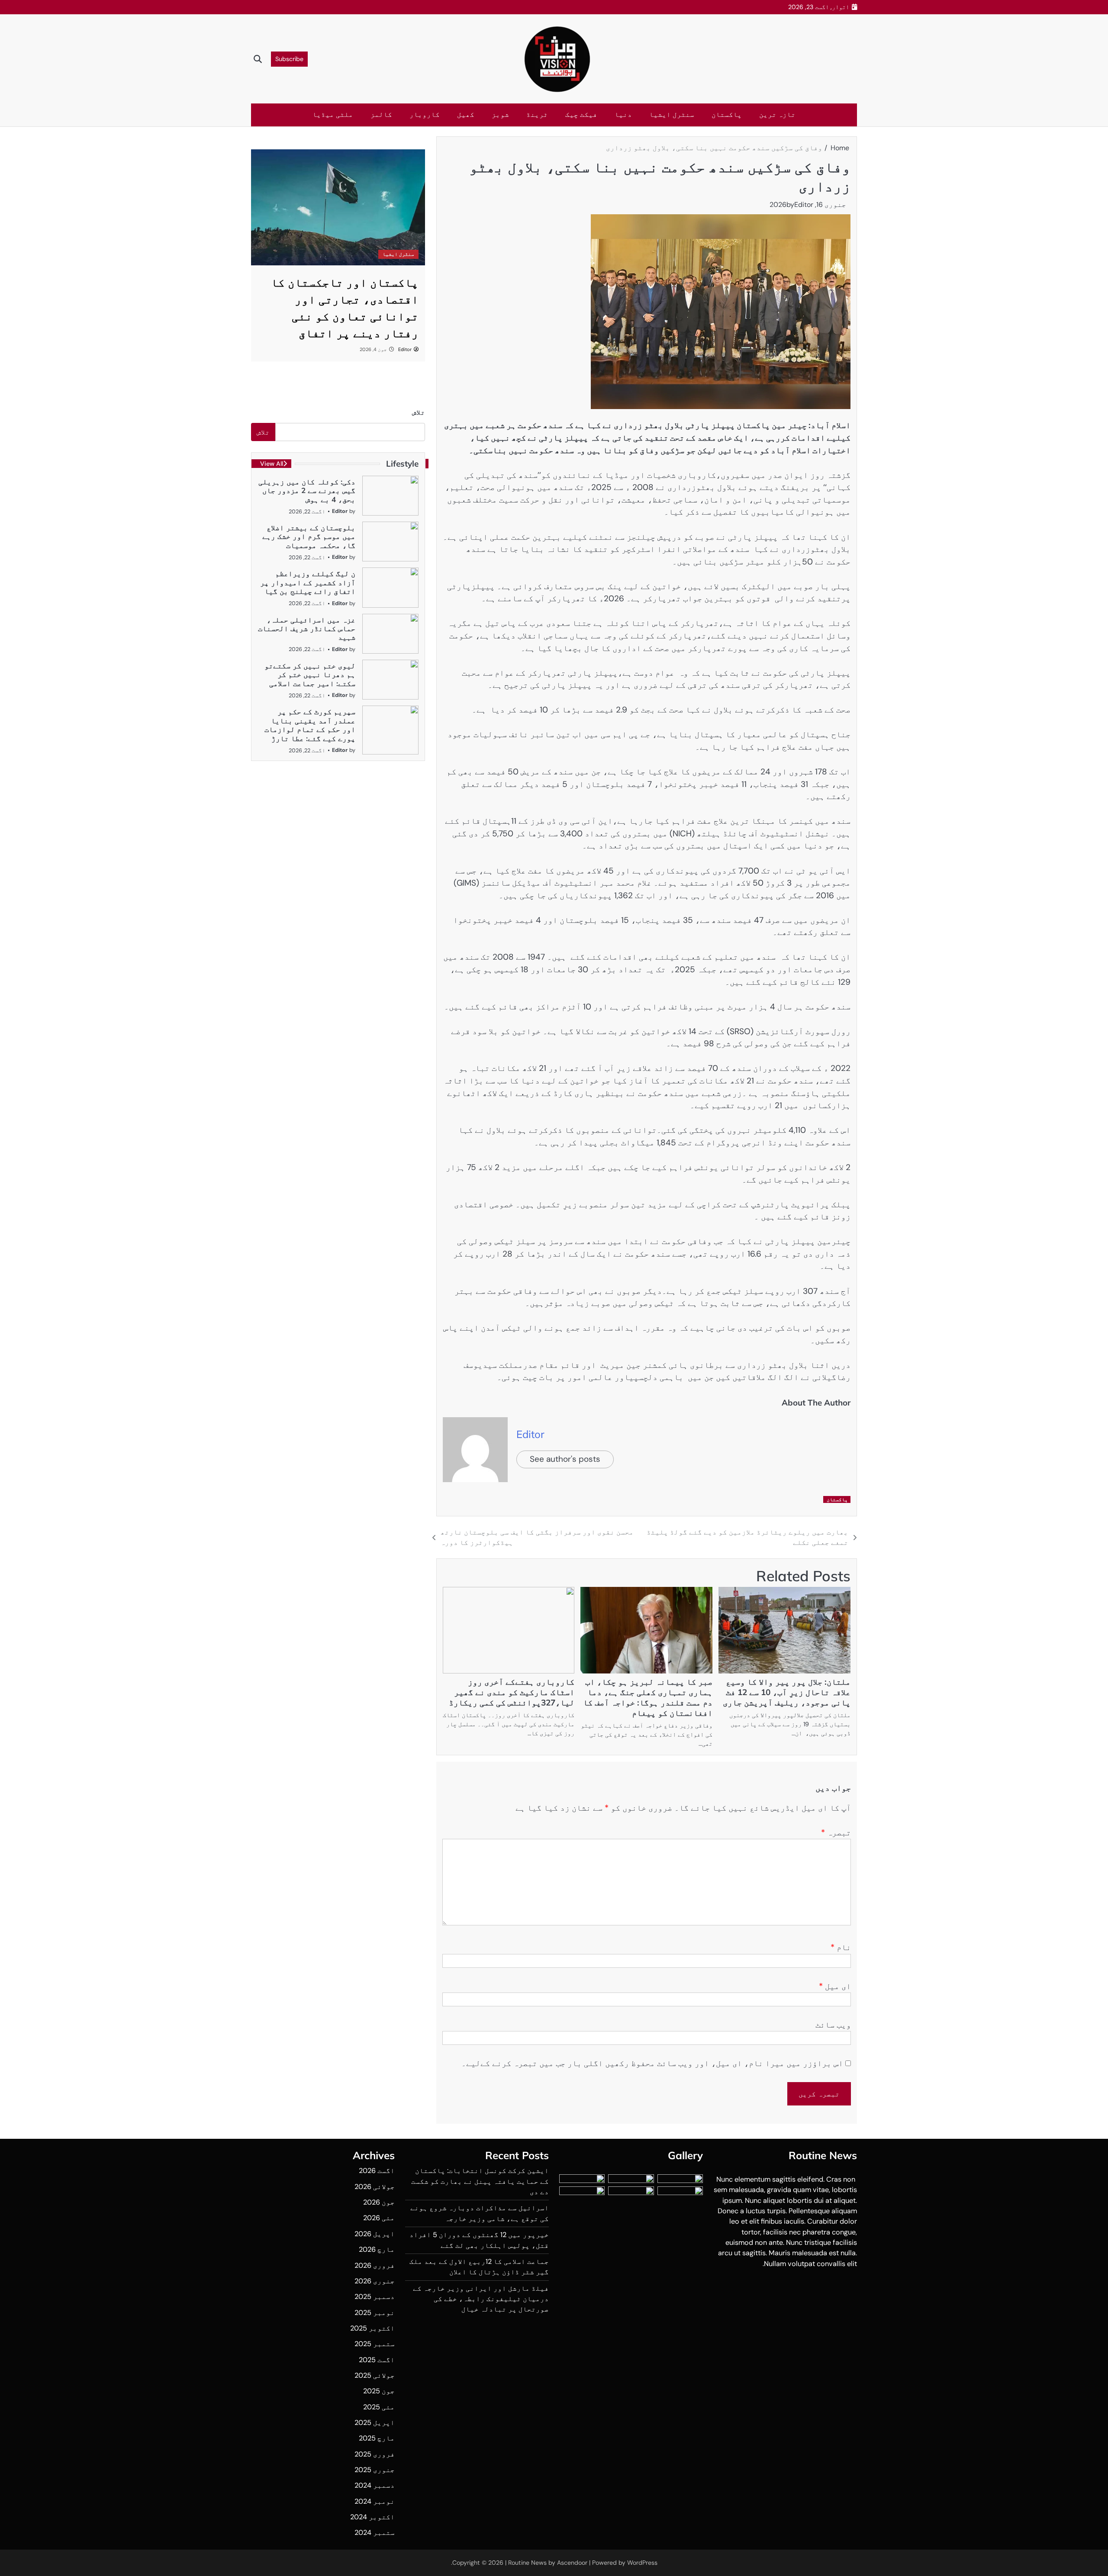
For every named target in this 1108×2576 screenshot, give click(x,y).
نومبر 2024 (375, 2501)
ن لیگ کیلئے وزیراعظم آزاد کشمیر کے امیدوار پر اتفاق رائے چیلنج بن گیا (308, 582)
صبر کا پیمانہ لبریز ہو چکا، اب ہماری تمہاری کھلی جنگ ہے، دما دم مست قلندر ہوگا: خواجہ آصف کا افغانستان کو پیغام (648, 1697)
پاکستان (727, 114)
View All (272, 464)
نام (841, 1947)
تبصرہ (836, 1833)
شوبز (500, 114)
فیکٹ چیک (581, 114)
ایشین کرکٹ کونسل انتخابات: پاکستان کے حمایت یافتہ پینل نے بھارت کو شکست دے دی (480, 2181)
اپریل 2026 (375, 2234)
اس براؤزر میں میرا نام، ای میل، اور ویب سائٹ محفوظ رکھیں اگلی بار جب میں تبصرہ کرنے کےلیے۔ (652, 2063)
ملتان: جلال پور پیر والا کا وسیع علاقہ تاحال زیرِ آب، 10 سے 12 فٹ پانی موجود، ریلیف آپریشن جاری (787, 1692)
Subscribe (289, 59)
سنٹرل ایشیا (672, 114)
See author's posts (565, 1459)
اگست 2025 (377, 2360)
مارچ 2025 (377, 2438)
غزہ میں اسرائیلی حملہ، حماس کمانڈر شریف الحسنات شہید (307, 629)
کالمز (381, 114)
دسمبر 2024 (375, 2485)
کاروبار (425, 114)
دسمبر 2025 (375, 2297)
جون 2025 (379, 2391)
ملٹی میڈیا (333, 114)
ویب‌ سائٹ (833, 2025)
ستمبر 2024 (375, 2532)
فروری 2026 (375, 2265)
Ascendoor (572, 2563)
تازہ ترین (777, 114)
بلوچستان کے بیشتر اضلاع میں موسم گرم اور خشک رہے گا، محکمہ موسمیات (309, 536)
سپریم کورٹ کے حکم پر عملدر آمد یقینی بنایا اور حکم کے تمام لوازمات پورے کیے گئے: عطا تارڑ (310, 725)
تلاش (419, 412)
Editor (804, 205)
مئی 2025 (379, 2407)
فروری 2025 (375, 2454)
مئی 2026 (379, 2218)
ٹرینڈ (537, 114)
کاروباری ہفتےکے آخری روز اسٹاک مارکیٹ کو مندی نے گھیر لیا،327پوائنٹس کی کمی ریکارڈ (512, 1692)
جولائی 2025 (375, 2375)
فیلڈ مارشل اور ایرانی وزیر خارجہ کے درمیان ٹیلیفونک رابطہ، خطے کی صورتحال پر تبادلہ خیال (481, 2299)
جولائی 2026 (375, 2187)
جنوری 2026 (375, 2281)
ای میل (835, 1986)
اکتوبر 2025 (372, 2328)
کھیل (466, 114)
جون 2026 (379, 2202)
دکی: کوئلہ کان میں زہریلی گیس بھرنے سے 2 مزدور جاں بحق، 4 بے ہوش (307, 490)
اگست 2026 (377, 2171)
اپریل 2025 (375, 2423)
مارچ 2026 (377, 2249)
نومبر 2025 (375, 2313)
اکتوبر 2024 (372, 2517)
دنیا (623, 114)
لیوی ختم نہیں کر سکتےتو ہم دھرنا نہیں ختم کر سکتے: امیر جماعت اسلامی (310, 674)
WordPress (642, 2563)
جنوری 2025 (375, 2470)
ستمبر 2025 (375, 2344)
